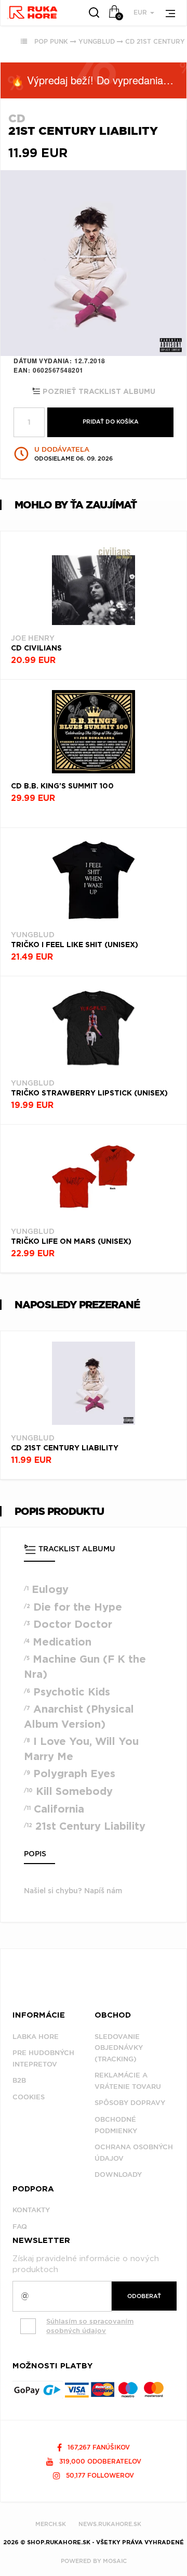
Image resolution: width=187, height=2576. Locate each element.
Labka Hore (36, 2037)
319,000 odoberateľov (99, 2461)
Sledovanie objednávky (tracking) (119, 2048)
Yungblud (97, 41)
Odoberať (144, 2296)
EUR (141, 12)
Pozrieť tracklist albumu (98, 392)
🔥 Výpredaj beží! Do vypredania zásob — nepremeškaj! (99, 80)
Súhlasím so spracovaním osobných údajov (90, 2326)
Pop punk (51, 41)
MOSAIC (115, 2561)
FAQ (20, 2227)
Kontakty (31, 2210)
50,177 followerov (99, 2475)
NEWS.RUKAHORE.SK (110, 2524)
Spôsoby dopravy (130, 2103)
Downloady (118, 2175)
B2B (19, 2080)
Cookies (29, 2097)
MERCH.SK (51, 2524)
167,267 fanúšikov (98, 2447)
